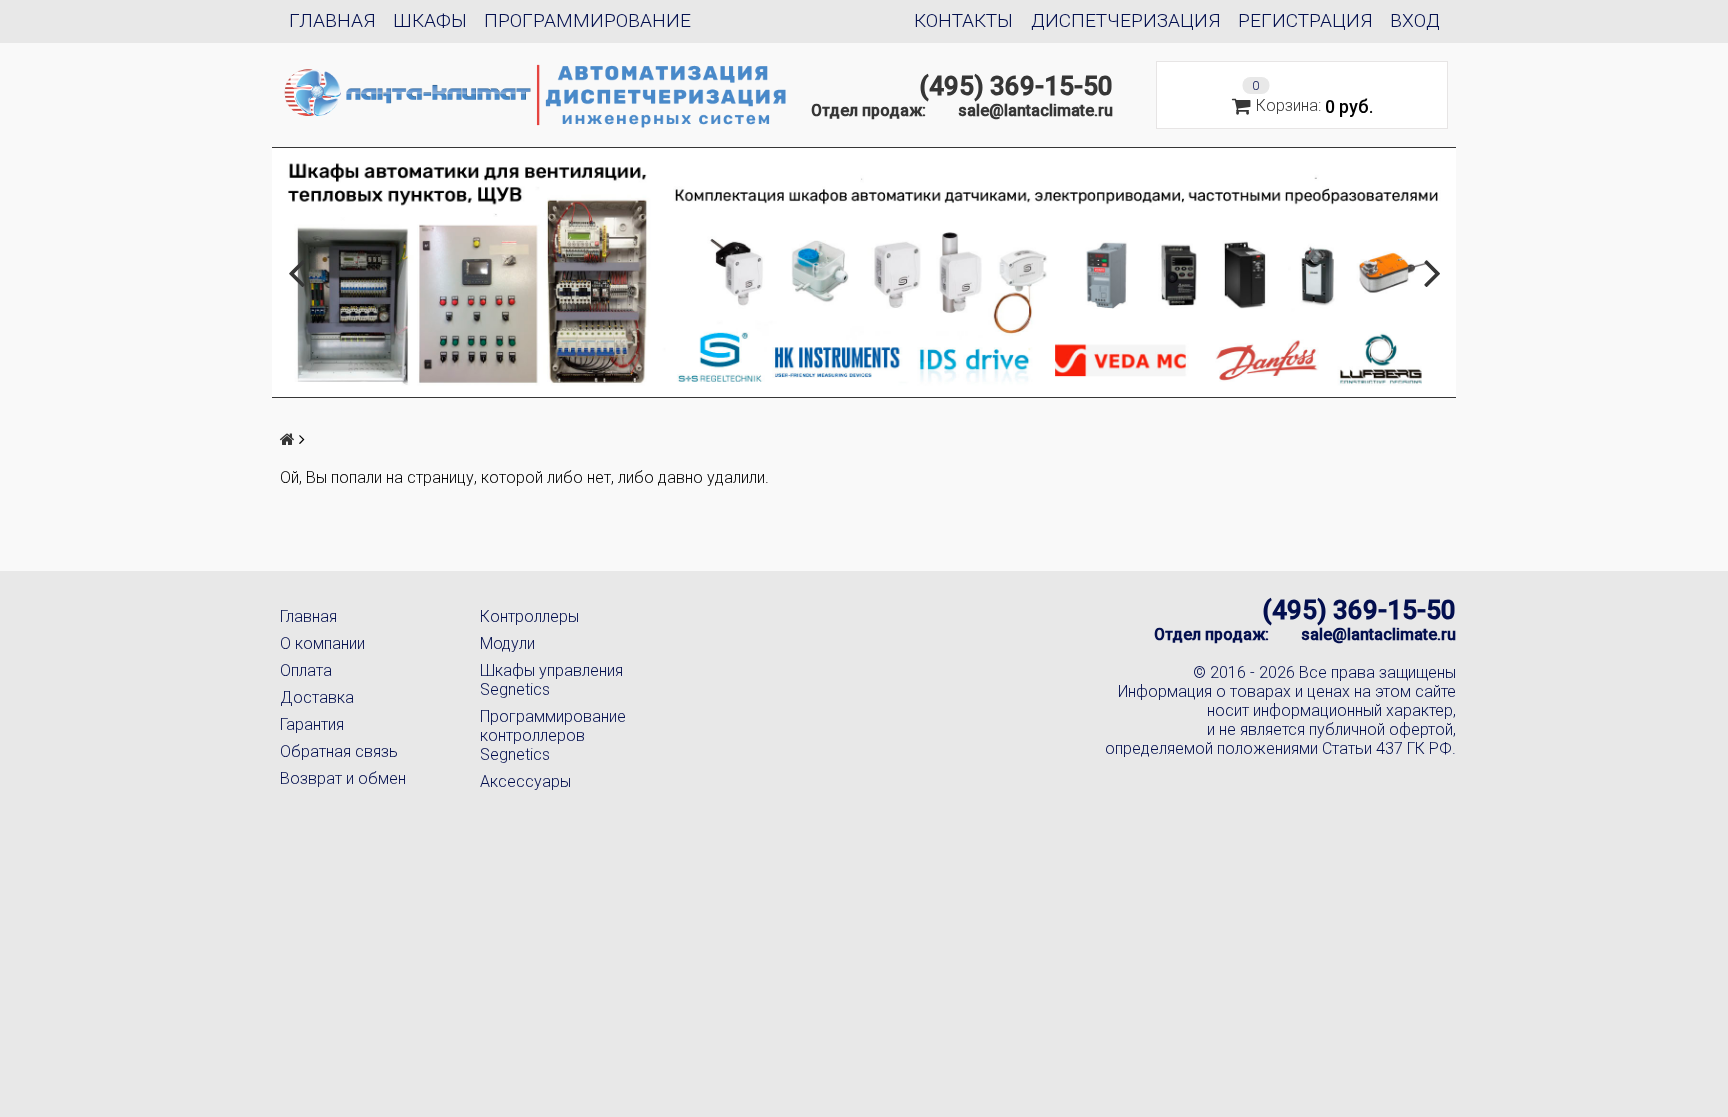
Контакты (963, 20)
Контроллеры (529, 616)
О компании (322, 643)
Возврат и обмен (343, 778)
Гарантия (312, 724)
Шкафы (430, 20)
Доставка (317, 697)
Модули (507, 643)
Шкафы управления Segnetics (551, 680)
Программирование (587, 20)
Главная (332, 20)
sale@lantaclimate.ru (1035, 110)
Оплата (306, 670)
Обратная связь (339, 751)
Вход (1415, 20)
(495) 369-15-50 (1016, 86)
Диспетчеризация (1126, 20)
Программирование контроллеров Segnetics (553, 735)
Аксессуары (525, 781)
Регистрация (1305, 20)
